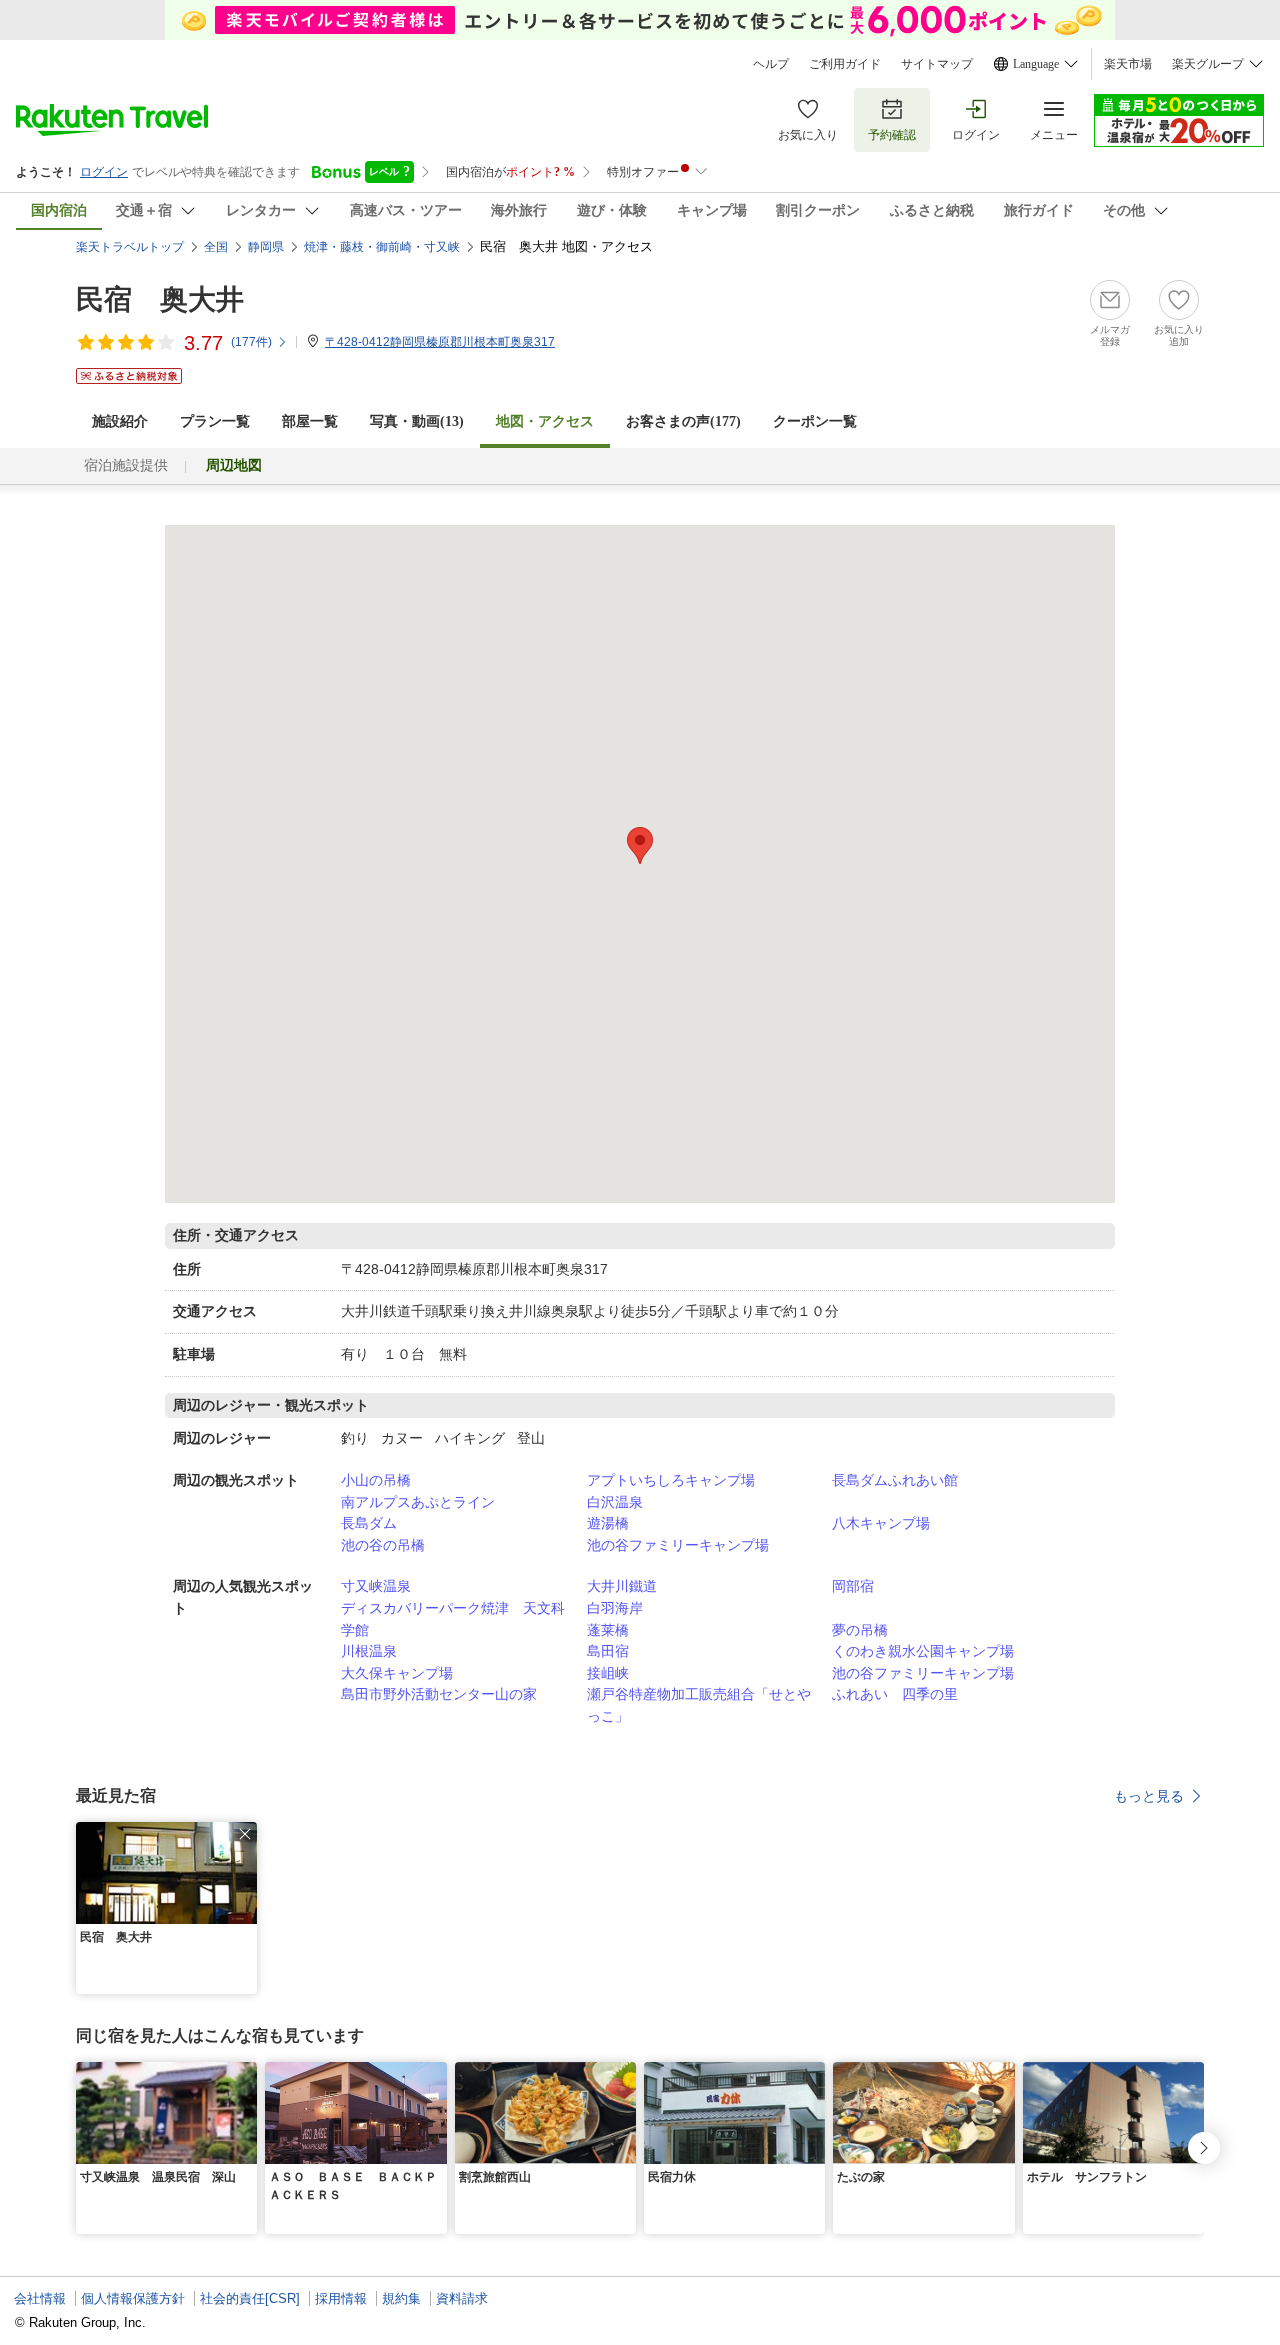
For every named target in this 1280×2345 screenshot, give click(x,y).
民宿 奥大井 (160, 299)
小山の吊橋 (376, 1480)
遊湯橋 (608, 1523)
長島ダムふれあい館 (895, 1480)
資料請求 (462, 2298)
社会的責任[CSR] (250, 2298)
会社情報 (40, 2298)
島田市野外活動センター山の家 (439, 1694)
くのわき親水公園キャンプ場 (923, 1651)
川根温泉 (369, 1651)
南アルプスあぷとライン (418, 1502)
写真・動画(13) (417, 421)
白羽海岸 (615, 1608)
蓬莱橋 (608, 1630)
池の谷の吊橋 (383, 1545)
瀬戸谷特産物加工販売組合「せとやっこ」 (699, 1705)
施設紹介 (120, 421)
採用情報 (341, 2298)
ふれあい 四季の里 (895, 1694)
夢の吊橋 (860, 1630)
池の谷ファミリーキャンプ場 (678, 1545)
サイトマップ (937, 64)
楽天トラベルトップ (130, 247)
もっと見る (1149, 1796)
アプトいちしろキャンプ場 (671, 1480)
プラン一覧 (215, 421)
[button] (245, 1834)
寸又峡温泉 (376, 1586)
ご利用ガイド (845, 64)
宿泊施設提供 (126, 465)
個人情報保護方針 (133, 2298)
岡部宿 (853, 1586)
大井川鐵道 (622, 1586)
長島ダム (369, 1523)
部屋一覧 (310, 421)
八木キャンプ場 (881, 1523)
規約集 (401, 2298)
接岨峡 (608, 1673)
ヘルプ (771, 64)
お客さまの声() (683, 421)
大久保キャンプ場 (397, 1673)
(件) (251, 342)
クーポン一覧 (815, 421)
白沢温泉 (615, 1502)
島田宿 (608, 1651)
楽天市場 (1128, 64)
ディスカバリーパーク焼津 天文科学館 (453, 1619)
